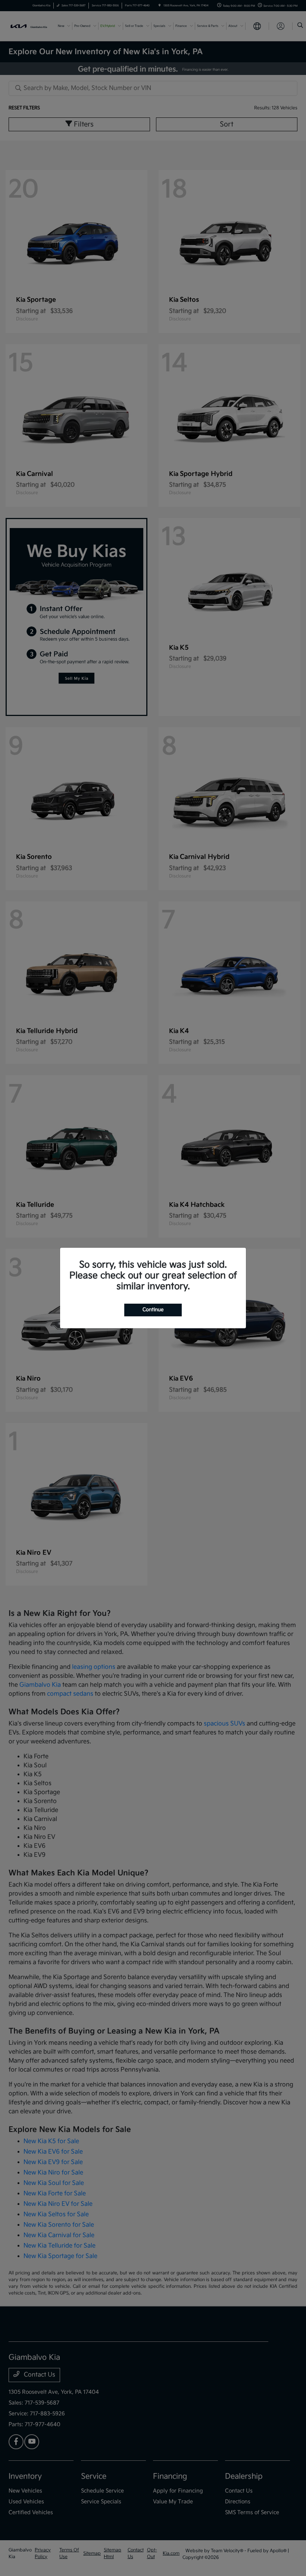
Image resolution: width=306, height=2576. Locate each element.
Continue (153, 1310)
